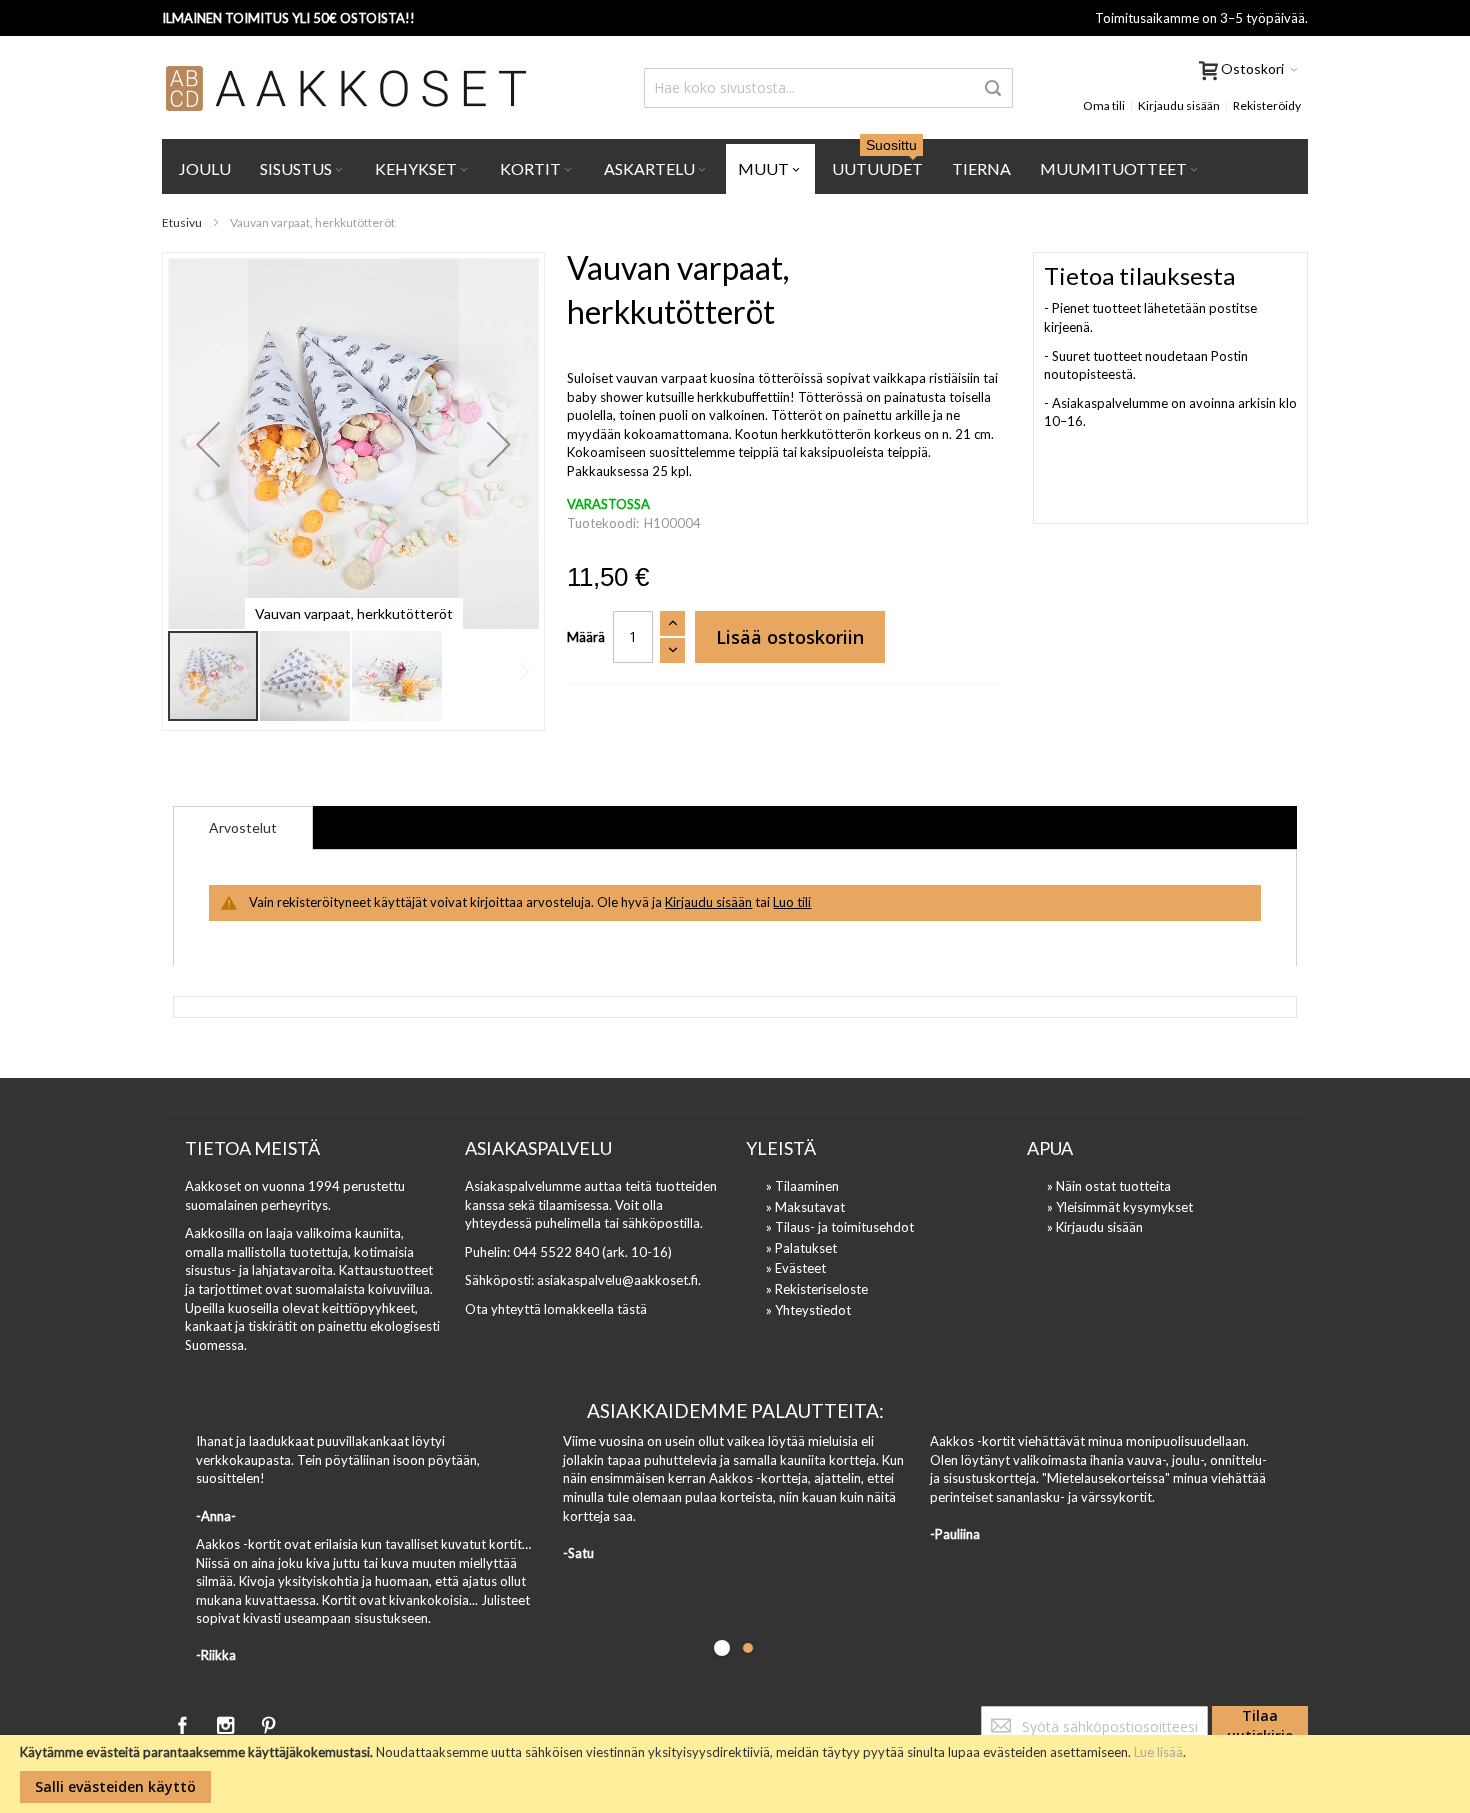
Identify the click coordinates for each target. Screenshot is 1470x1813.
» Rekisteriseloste (817, 1289)
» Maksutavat (805, 1207)
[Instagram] (226, 1722)
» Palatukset (801, 1248)
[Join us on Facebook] (183, 1722)
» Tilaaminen (802, 1186)
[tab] (243, 828)
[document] (735, 1774)
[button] (208, 443)
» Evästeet (796, 1268)
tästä (632, 1309)
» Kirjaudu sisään (1095, 1227)
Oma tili (1104, 105)
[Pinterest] (268, 1722)
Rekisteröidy (1267, 105)
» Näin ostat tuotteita (1109, 1186)
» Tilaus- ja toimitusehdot (840, 1227)
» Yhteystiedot (808, 1310)
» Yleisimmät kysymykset (1120, 1207)
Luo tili (792, 902)
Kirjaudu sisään (1179, 105)
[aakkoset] (347, 88)
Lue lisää (1158, 1752)
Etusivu (182, 222)
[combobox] (828, 88)
